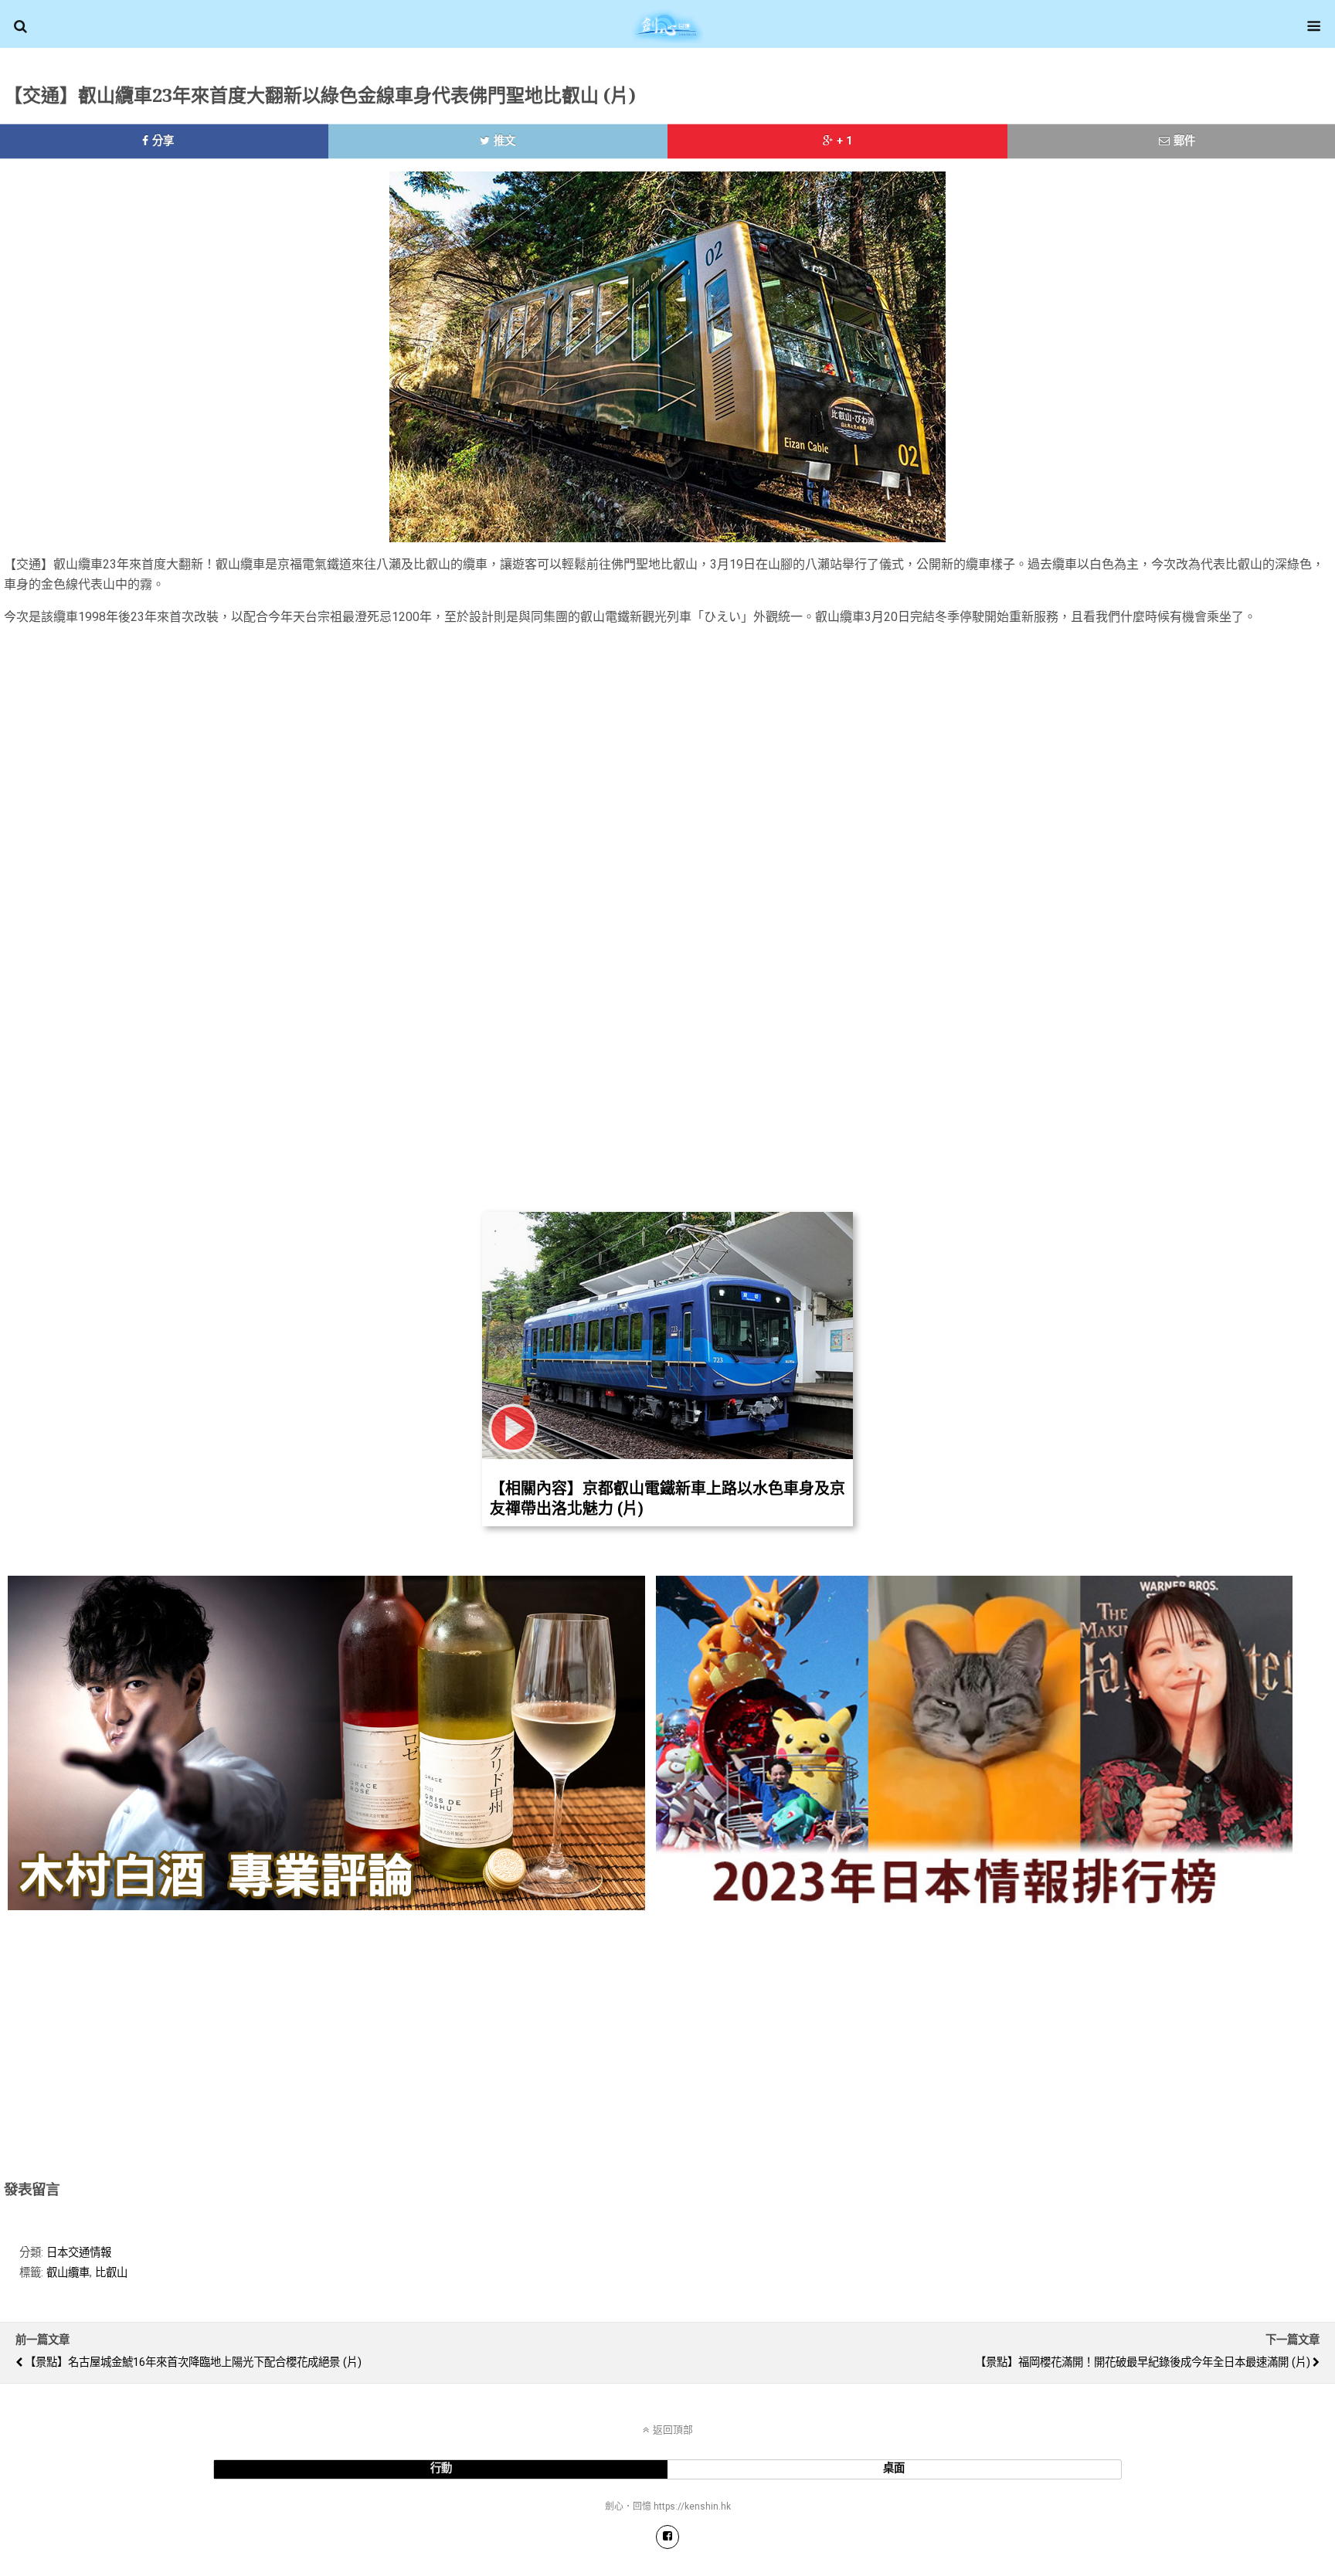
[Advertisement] (786, 752)
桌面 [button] (894, 2468)
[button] (20, 26)
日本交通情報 (79, 2253)
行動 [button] (441, 2468)
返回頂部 (673, 2430)
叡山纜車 (68, 2273)
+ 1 (844, 141)
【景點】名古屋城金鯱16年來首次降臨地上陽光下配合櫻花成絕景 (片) (193, 2362)
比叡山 (111, 2273)
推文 (504, 141)
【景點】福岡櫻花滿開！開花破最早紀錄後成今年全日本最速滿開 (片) (1143, 2362)
